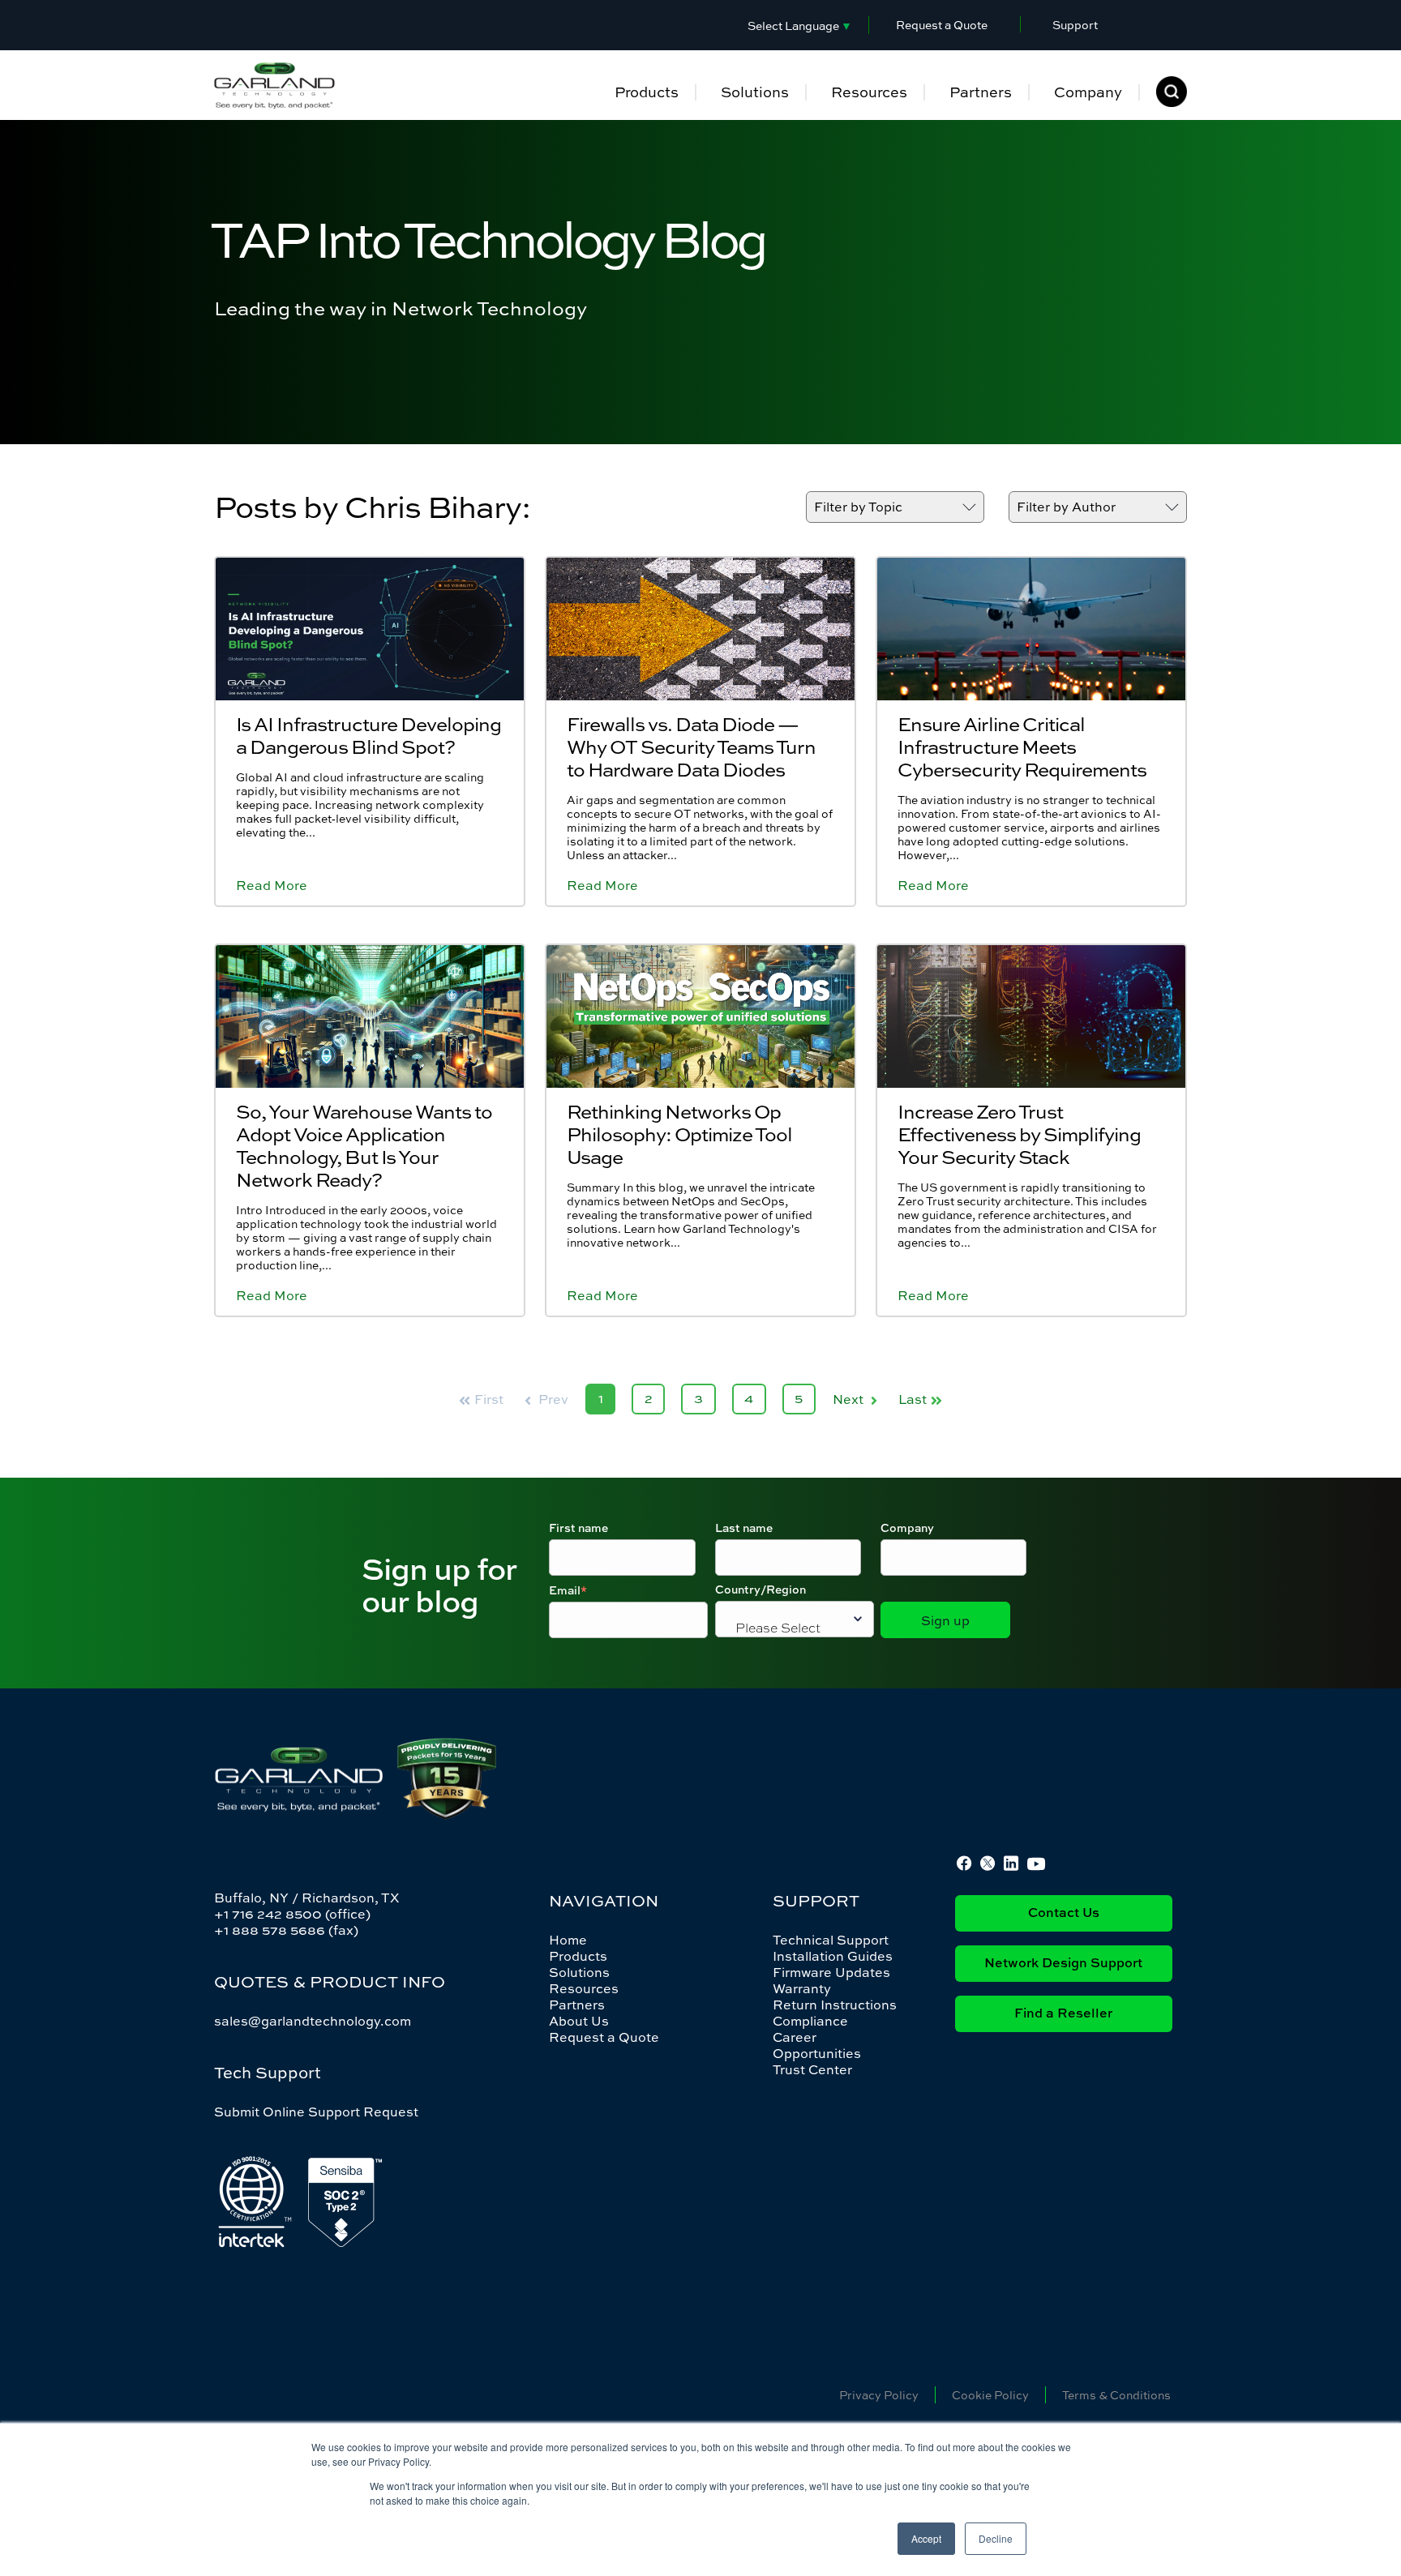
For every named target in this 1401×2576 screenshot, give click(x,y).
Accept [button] (926, 2538)
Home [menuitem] (568, 1940)
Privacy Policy (879, 2395)
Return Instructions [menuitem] (835, 2005)
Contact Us (1064, 1914)
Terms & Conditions (1116, 2395)
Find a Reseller (1063, 2014)
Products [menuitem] (647, 92)
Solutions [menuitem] (755, 92)
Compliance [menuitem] (810, 2021)
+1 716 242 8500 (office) (292, 1914)
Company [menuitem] (1088, 92)
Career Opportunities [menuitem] (817, 2045)
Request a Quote (942, 25)
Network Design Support (1063, 1964)
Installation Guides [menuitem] (833, 1956)
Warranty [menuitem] (802, 1988)
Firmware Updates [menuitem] (831, 1972)
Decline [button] (996, 2538)
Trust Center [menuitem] (812, 2069)
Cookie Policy (990, 2395)
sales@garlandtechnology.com (313, 2021)
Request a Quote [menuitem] (604, 2037)
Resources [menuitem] (869, 92)
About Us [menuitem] (579, 2021)
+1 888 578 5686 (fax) (286, 1930)
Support (1075, 25)
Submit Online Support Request (316, 2112)
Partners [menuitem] (981, 92)
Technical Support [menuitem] (831, 1940)
